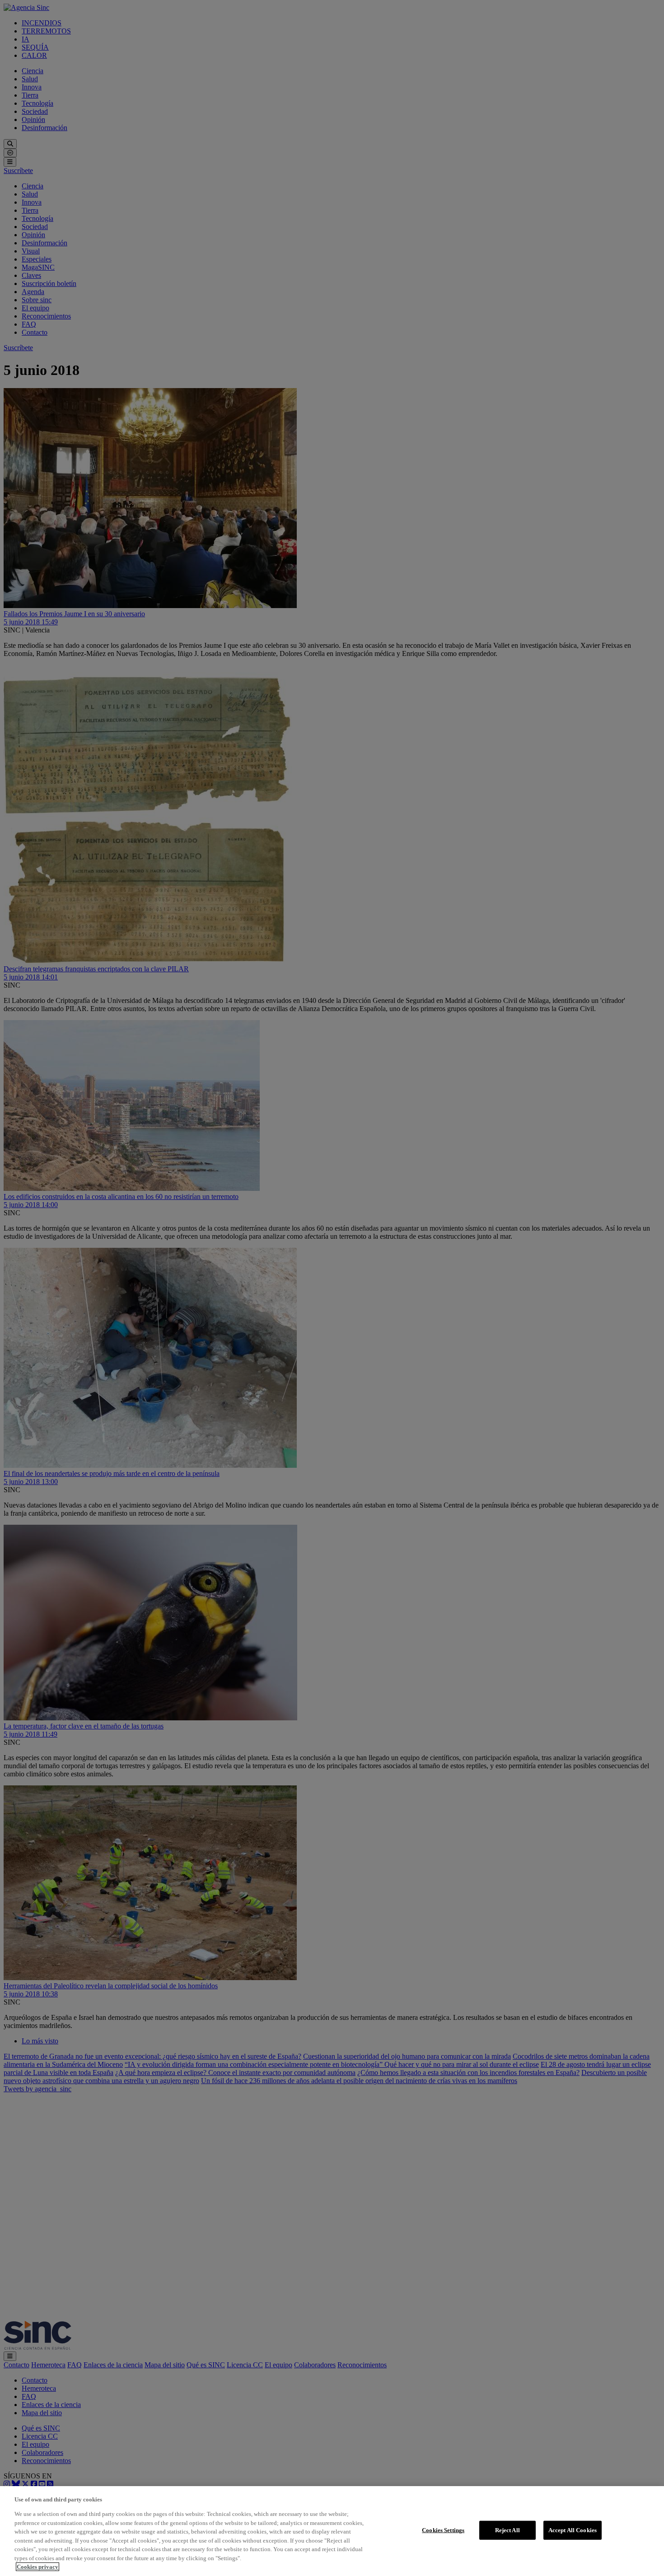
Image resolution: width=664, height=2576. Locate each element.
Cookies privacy (37, 2567)
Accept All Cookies (573, 2530)
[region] (332, 2531)
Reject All (507, 2530)
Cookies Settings (443, 2530)
